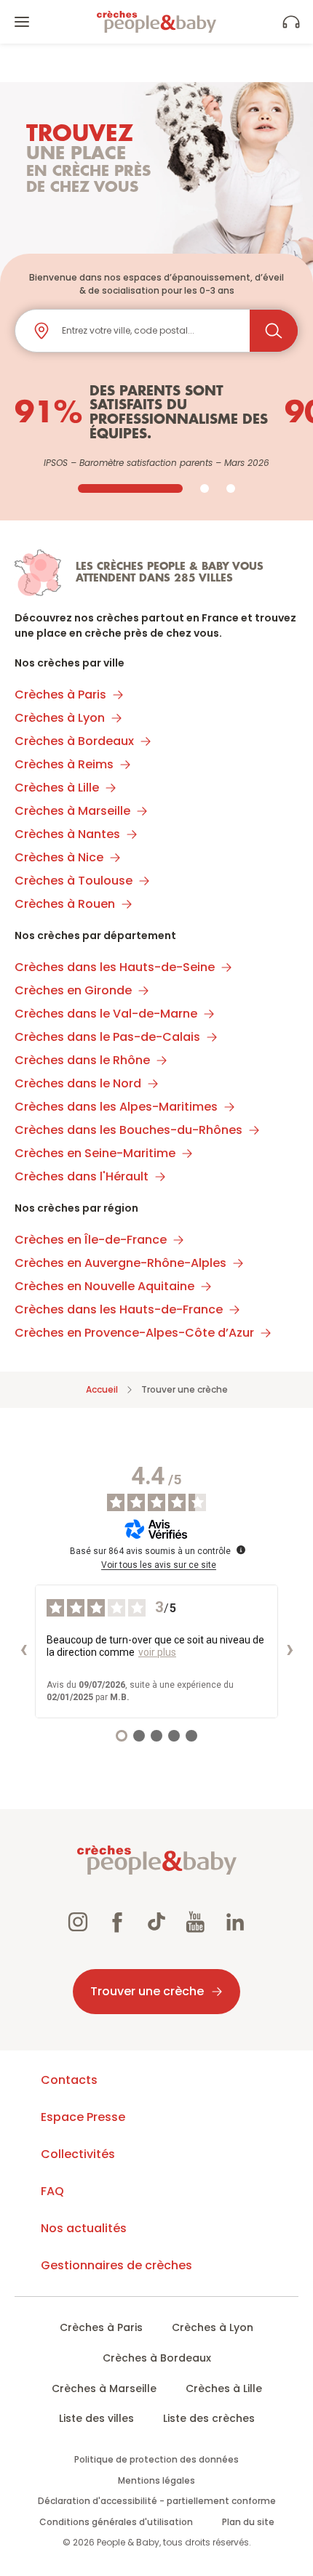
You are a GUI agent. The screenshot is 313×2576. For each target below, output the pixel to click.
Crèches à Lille (57, 788)
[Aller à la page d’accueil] (156, 22)
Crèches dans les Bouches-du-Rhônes (128, 1130)
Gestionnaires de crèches (116, 2265)
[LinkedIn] (235, 1924)
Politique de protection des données (156, 2459)
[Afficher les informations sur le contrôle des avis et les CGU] (241, 1550)
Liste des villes (96, 2418)
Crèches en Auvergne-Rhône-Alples (120, 1263)
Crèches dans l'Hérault (82, 1176)
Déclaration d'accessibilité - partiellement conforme (157, 2501)
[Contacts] (291, 22)
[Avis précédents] (23, 1651)
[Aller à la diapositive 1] (130, 488)
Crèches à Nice (59, 857)
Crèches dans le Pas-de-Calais (107, 1037)
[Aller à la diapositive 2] (205, 488)
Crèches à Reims (64, 764)
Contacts (69, 2080)
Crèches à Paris (60, 695)
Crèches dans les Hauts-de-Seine (115, 967)
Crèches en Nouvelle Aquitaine (104, 1286)
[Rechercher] (274, 331)
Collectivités (78, 2154)
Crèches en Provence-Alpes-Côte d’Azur (134, 1333)
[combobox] (150, 331)
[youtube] (196, 1924)
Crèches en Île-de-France (91, 1240)
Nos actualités (84, 2228)
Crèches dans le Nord (78, 1083)
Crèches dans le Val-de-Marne (106, 1014)
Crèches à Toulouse (74, 881)
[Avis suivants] (290, 1651)
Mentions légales (156, 2480)
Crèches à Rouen (65, 904)
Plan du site (248, 2522)
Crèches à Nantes (67, 834)
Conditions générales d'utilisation (116, 2522)
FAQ (52, 2191)
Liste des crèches (209, 2418)
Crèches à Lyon (60, 718)
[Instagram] (78, 1924)
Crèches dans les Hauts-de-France (119, 1309)
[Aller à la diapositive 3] (231, 488)
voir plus (157, 1652)
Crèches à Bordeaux (74, 741)
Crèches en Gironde (73, 990)
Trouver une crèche (147, 1991)
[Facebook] (117, 1924)
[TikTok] (156, 1924)
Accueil (102, 1389)
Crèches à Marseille (72, 811)
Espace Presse (83, 2117)
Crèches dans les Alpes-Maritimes (116, 1107)
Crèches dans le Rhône (82, 1060)
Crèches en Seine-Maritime (95, 1153)
